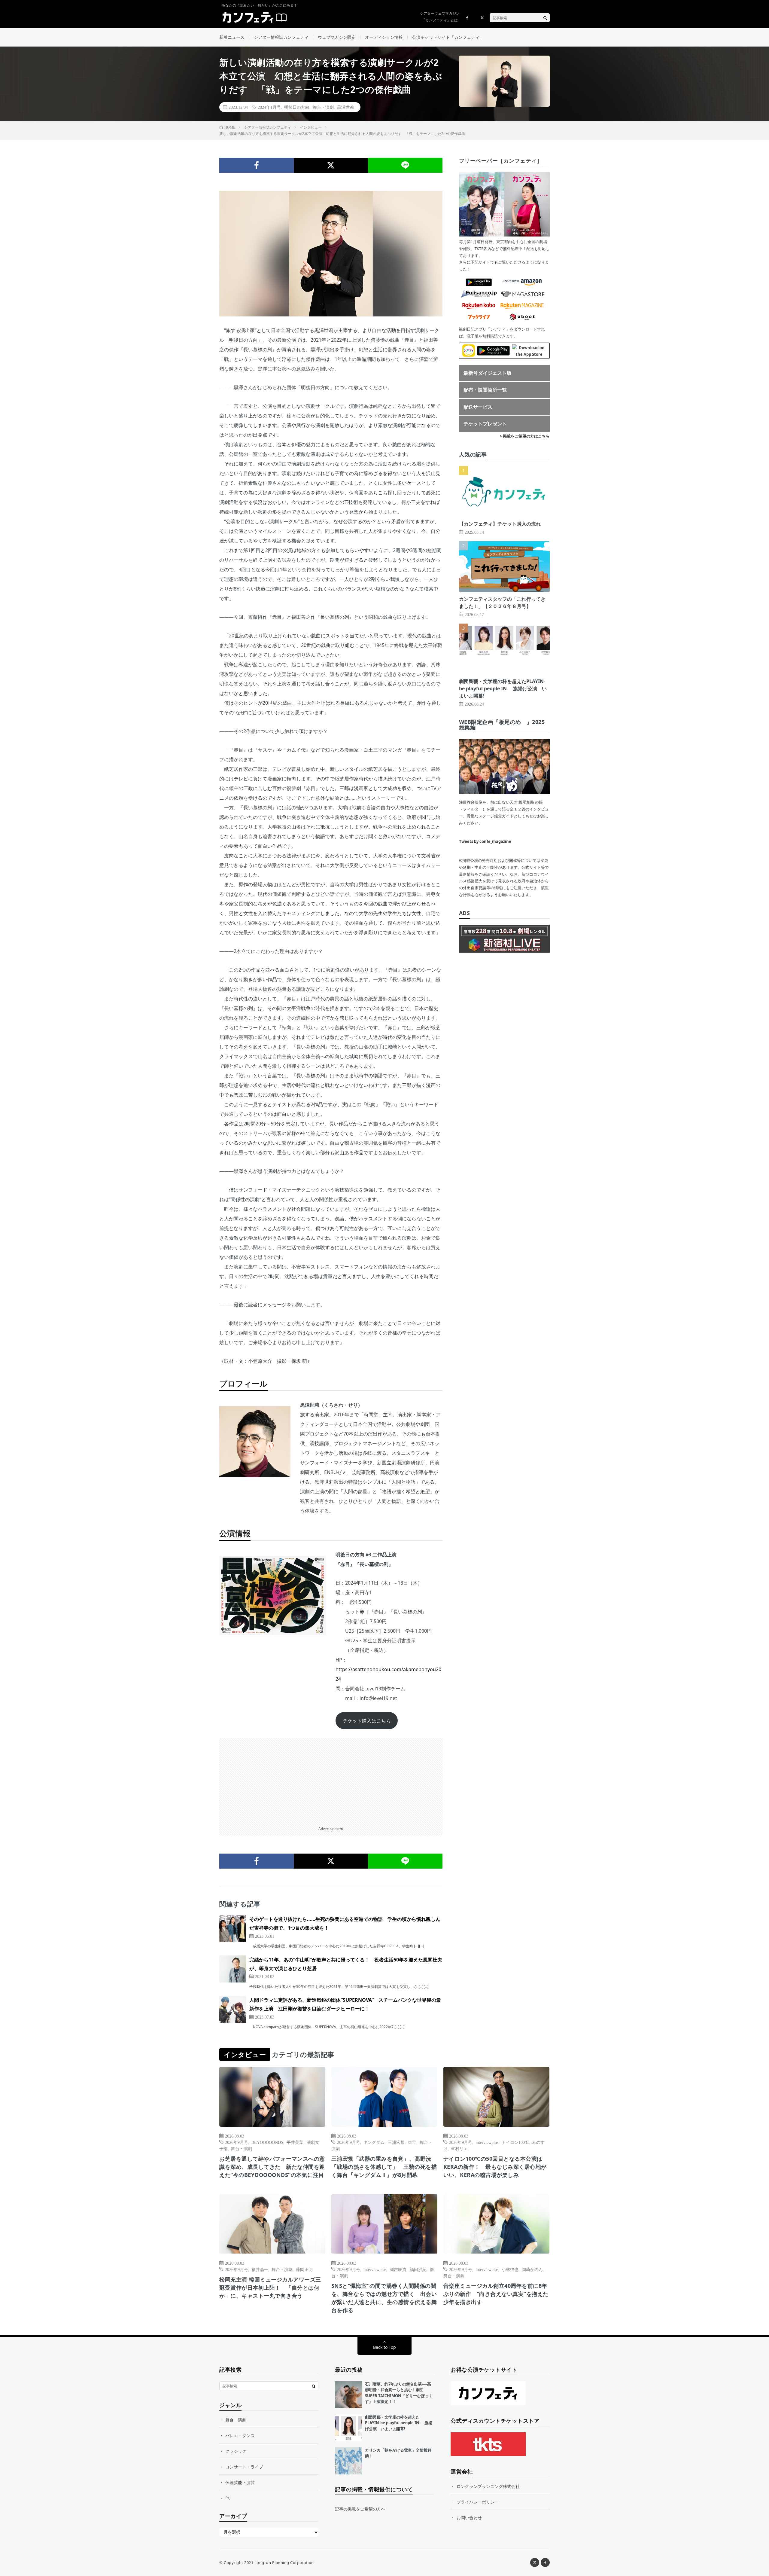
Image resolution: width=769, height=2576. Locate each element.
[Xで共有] (331, 165)
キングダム (374, 2142)
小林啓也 (510, 2269)
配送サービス (478, 407)
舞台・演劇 (323, 107)
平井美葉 (295, 2142)
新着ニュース (232, 37)
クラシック (236, 2451)
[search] (545, 18)
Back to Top (384, 2347)
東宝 (412, 2142)
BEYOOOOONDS (267, 2142)
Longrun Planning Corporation (284, 2562)
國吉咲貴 (398, 2269)
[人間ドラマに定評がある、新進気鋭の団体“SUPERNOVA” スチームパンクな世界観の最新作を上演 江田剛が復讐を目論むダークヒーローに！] (233, 2009)
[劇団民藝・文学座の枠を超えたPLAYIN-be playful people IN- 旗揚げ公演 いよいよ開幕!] (348, 2428)
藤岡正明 (304, 2269)
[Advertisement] (331, 1780)
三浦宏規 (396, 2142)
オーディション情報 (384, 37)
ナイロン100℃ (515, 2142)
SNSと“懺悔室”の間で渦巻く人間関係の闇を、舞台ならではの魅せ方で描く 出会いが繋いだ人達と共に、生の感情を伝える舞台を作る (384, 2298)
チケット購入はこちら (367, 1721)
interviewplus (487, 2142)
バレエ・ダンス (240, 2436)
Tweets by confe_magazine (485, 841)
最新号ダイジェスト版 (488, 373)
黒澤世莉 (345, 107)
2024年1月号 (269, 107)
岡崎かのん (532, 2269)
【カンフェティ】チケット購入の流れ (500, 524)
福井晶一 (260, 2269)
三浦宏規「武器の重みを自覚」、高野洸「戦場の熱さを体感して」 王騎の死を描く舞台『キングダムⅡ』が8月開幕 (384, 2167)
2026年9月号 (237, 2142)
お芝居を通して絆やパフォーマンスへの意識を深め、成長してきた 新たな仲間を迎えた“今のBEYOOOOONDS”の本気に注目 (272, 2167)
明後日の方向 (297, 107)
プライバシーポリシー (478, 2502)
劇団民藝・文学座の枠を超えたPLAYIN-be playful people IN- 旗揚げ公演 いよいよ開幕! (503, 688)
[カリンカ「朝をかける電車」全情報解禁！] (348, 2461)
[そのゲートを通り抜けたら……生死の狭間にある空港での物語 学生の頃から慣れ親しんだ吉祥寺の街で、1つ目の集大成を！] (233, 1928)
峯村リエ (459, 2148)
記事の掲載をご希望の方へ (360, 2509)
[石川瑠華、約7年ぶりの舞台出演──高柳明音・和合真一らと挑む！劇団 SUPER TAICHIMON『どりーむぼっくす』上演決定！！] (348, 2395)
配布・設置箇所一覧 (485, 390)
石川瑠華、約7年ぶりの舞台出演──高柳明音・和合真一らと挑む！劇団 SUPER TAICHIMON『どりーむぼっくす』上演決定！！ (399, 2393)
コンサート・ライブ (244, 2467)
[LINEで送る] (405, 165)
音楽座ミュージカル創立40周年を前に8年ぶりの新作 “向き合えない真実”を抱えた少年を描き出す (496, 2294)
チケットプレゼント (485, 424)
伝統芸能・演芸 (240, 2482)
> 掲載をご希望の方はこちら (525, 436)
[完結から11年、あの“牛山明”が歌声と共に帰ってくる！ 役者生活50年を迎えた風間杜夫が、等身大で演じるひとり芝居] (233, 1969)
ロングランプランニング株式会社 (488, 2486)
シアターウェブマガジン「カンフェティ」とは (440, 17)
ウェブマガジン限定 (337, 37)
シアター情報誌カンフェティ (281, 37)
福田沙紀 (418, 2269)
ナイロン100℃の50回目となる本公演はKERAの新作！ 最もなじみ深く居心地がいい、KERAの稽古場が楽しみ (495, 2167)
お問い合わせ (469, 2518)
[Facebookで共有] (257, 165)
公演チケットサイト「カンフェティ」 (448, 37)
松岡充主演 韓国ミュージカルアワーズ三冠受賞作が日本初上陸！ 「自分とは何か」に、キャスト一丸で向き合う (270, 2288)
